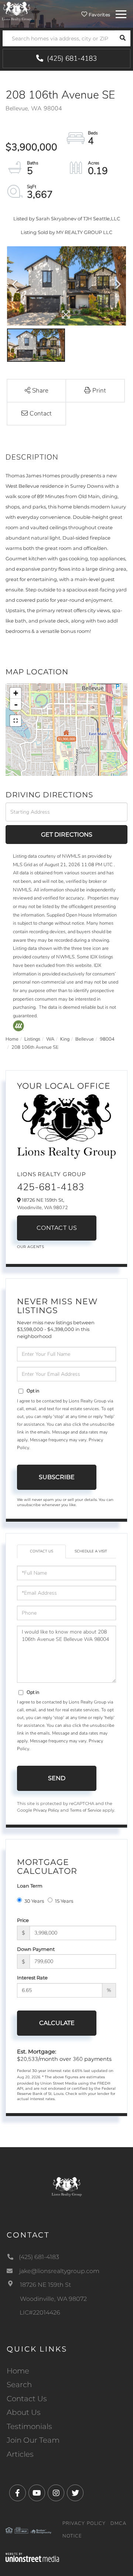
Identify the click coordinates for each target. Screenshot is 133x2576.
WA (50, 1039)
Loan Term (30, 1886)
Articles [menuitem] (20, 2454)
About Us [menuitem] (24, 2412)
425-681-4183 (51, 1187)
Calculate (57, 2023)
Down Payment (36, 1949)
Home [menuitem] (18, 2371)
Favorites (99, 15)
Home (12, 1039)
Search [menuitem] (19, 2385)
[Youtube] (37, 2493)
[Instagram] (56, 2493)
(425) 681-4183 (71, 59)
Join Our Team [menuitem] (33, 2440)
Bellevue (85, 1039)
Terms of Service (86, 1810)
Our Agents (30, 1247)
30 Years (34, 1901)
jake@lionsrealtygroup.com (59, 2271)
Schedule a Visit (91, 1551)
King (65, 1039)
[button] (122, 38)
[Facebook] (18, 2493)
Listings (32, 1039)
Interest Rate (32, 1978)
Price (23, 1920)
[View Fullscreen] (16, 721)
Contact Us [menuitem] (27, 2399)
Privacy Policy (46, 1810)
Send (57, 1778)
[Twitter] (75, 2493)
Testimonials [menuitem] (29, 2426)
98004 (107, 1039)
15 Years (64, 1901)
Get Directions (67, 835)
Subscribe (57, 1477)
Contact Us (57, 1228)
